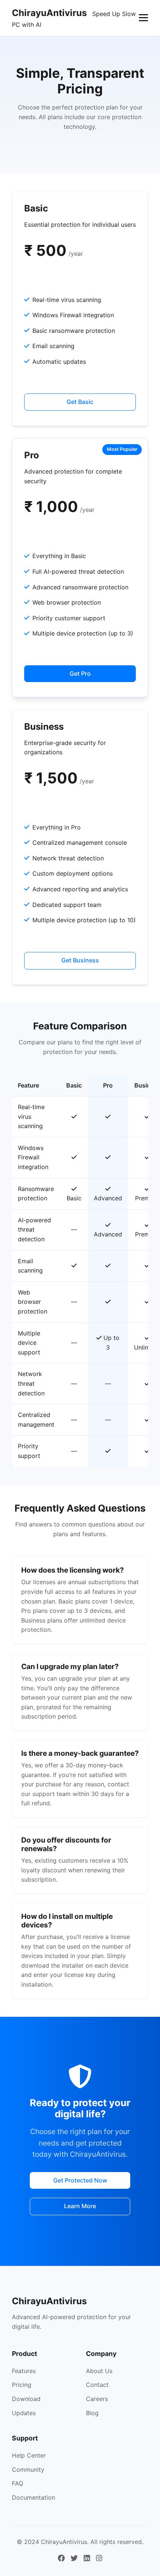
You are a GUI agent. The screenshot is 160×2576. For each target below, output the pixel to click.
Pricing (22, 2385)
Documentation (33, 2497)
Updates (24, 2413)
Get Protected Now (80, 2180)
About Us (99, 2371)
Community (28, 2470)
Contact (97, 2385)
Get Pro (80, 674)
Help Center (29, 2455)
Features (24, 2371)
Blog (92, 2413)
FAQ (17, 2483)
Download (26, 2399)
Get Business (80, 960)
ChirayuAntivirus (49, 13)
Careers (97, 2399)
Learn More (80, 2206)
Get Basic (80, 402)
